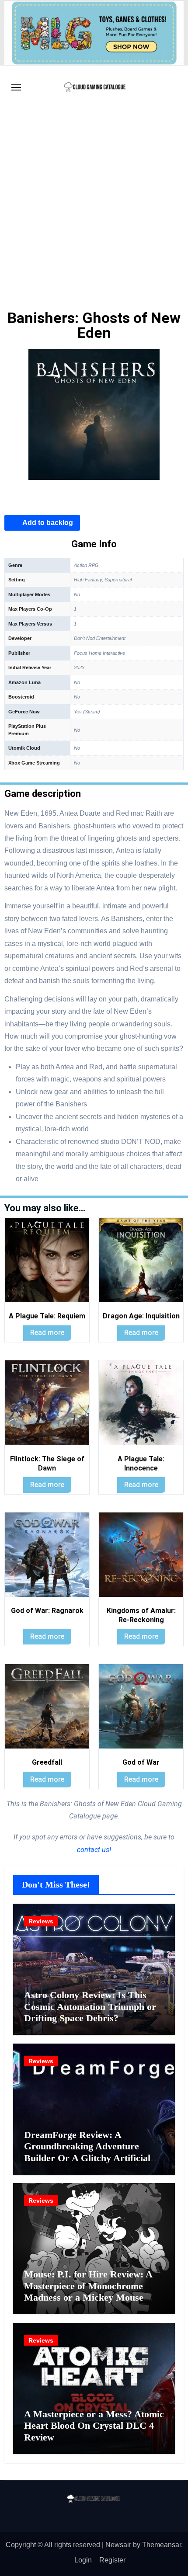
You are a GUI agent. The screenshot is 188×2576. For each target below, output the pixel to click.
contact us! (94, 1850)
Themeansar (162, 2545)
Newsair (118, 2545)
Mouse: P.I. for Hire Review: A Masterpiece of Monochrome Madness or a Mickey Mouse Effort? (88, 2291)
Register (112, 2560)
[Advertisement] (94, 208)
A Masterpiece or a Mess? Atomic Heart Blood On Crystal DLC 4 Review (94, 2426)
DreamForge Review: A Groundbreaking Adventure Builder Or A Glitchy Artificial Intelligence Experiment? (87, 2152)
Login (83, 2560)
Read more (47, 1333)
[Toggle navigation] (16, 87)
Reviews (41, 1921)
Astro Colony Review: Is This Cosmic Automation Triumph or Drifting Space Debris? (90, 2006)
